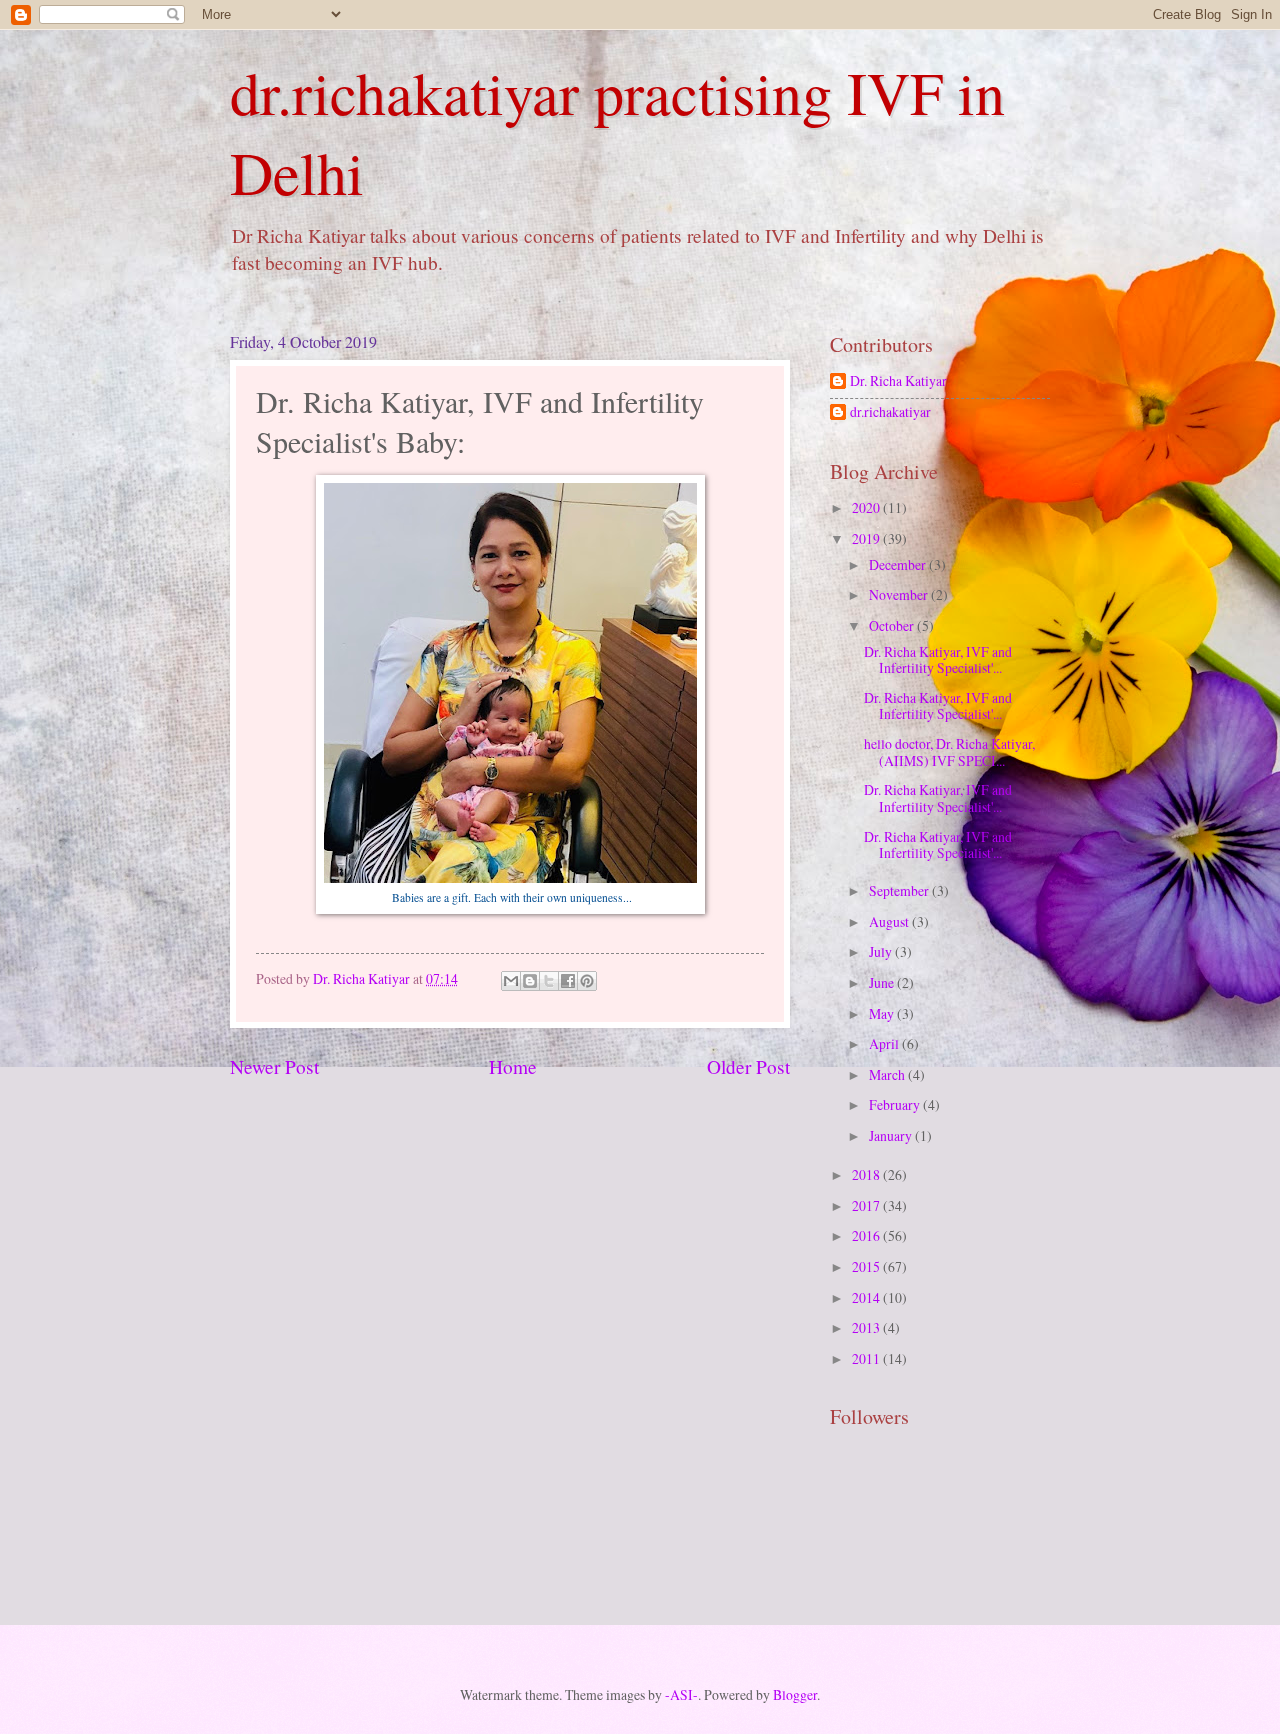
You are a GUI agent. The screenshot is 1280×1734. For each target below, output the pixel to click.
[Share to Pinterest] (587, 981)
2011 (867, 1358)
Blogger (795, 1694)
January (892, 1135)
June (883, 982)
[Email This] (511, 981)
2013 (867, 1327)
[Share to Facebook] (568, 981)
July (882, 951)
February (896, 1104)
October (893, 625)
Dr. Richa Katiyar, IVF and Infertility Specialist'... (938, 660)
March (888, 1074)
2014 (867, 1297)
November (900, 594)
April (885, 1043)
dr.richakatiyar (890, 412)
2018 (867, 1174)
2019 (867, 538)
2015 (867, 1266)
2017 (867, 1205)
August (890, 921)
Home (513, 1066)
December (899, 564)
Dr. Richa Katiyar (898, 381)
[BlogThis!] (530, 981)
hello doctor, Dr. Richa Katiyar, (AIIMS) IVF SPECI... (949, 752)
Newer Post (274, 1066)
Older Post (748, 1066)
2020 (867, 507)
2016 (867, 1235)
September (900, 890)
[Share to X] (549, 981)
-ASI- (681, 1694)
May (883, 1013)
